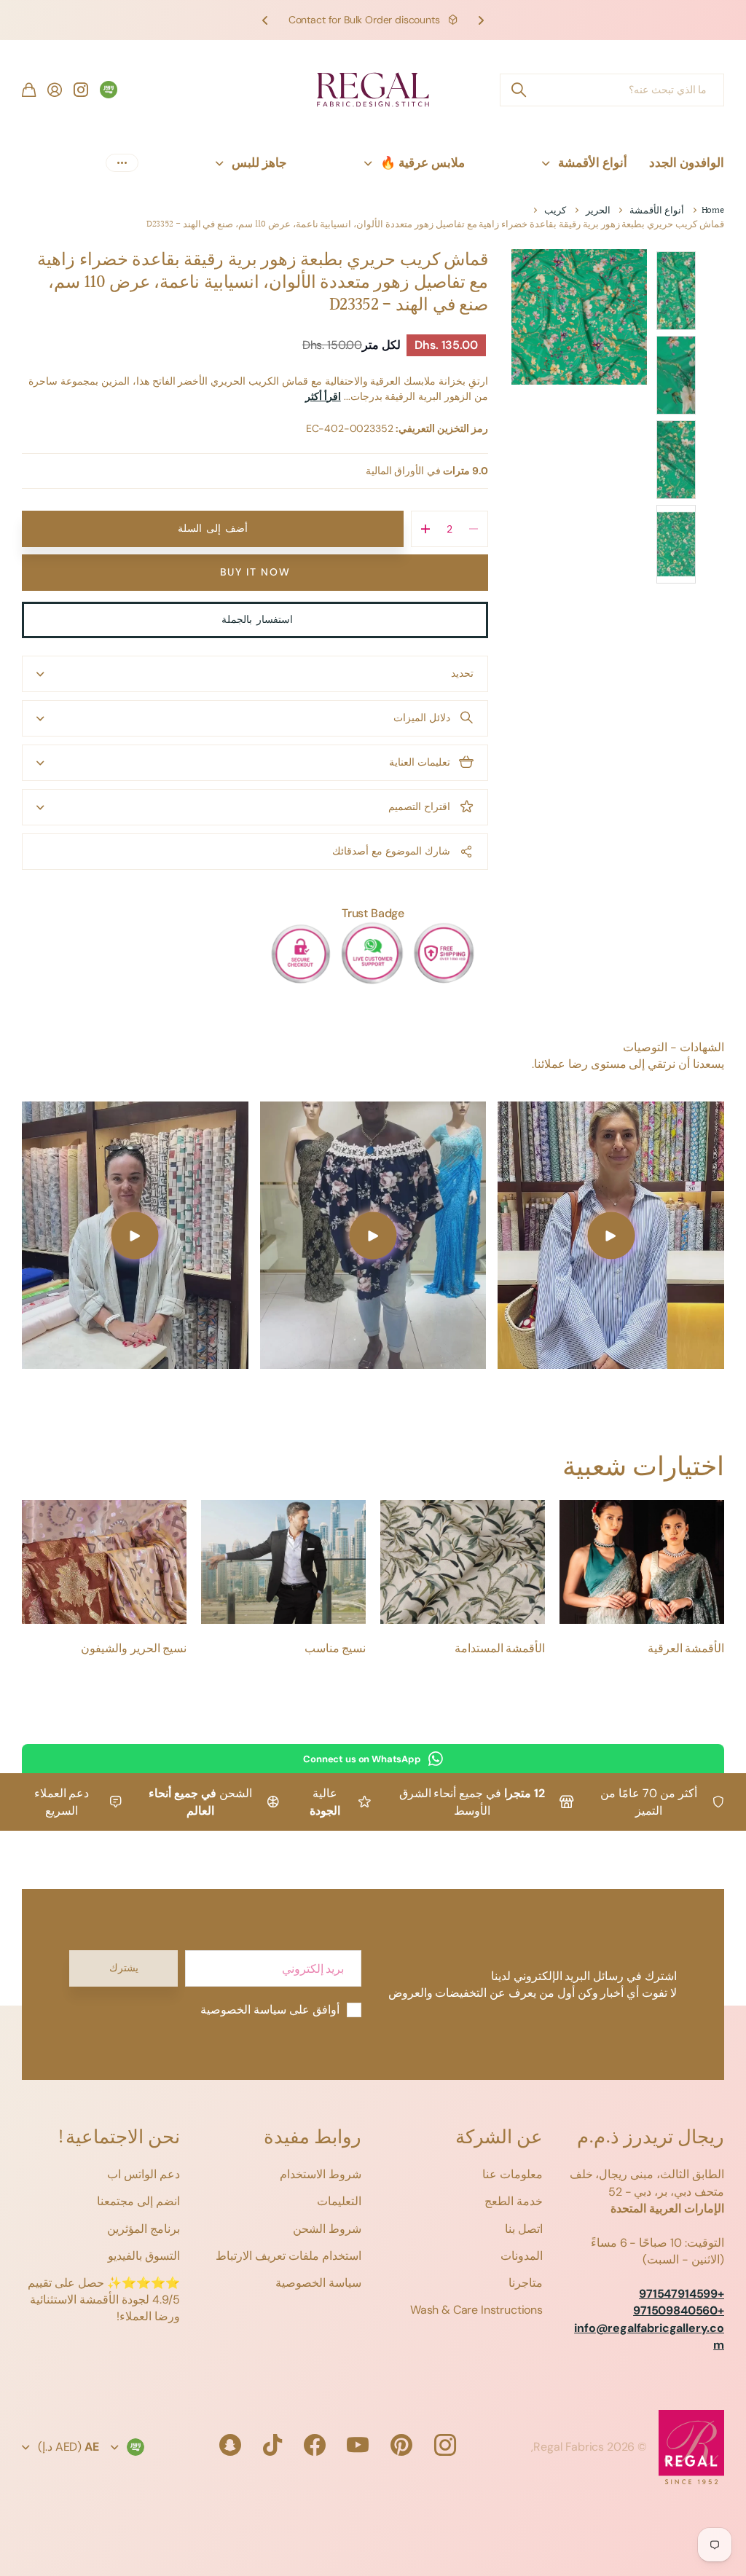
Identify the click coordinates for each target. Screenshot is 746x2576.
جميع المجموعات (498, 163)
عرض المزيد (122, 163)
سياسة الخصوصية (318, 2283)
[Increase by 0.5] (426, 529)
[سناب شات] (230, 2445)
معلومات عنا (513, 2174)
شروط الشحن (327, 2229)
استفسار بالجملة (255, 619)
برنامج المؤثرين (144, 2229)
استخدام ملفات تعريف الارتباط (288, 2256)
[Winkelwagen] (29, 90)
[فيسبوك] (315, 2445)
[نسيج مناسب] (283, 1562)
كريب (555, 211)
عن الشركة (499, 2138)
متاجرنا (526, 2283)
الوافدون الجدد (687, 162)
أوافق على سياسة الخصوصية (270, 2010)
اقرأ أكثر (323, 396)
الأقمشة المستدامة (500, 1649)
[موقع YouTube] (358, 2445)
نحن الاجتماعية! (118, 2138)
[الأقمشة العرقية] (642, 1562)
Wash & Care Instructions (476, 2310)
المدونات (522, 2256)
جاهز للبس (259, 162)
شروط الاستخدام (321, 2174)
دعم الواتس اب (144, 2174)
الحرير (598, 211)
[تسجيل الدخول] (55, 90)
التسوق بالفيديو (144, 2256)
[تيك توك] (272, 2445)
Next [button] (265, 20)
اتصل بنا (524, 2229)
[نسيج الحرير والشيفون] (104, 1562)
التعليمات (339, 2201)
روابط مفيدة (313, 2138)
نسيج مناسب (335, 1649)
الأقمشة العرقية (686, 1649)
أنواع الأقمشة (593, 162)
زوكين (518, 90)
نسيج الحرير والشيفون (134, 1649)
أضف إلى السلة (212, 528)
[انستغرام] (445, 2445)
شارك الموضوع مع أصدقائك (391, 851)
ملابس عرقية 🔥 (423, 162)
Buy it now (255, 572)
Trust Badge (373, 913)
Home (713, 211)
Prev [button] (481, 20)
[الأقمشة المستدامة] (463, 1562)
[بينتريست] (401, 2445)
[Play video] (611, 1235)
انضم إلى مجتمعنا (138, 2201)
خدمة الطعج (514, 2201)
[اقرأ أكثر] (81, 90)
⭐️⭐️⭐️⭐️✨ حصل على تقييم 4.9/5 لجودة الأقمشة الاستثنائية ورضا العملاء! (104, 2300)
